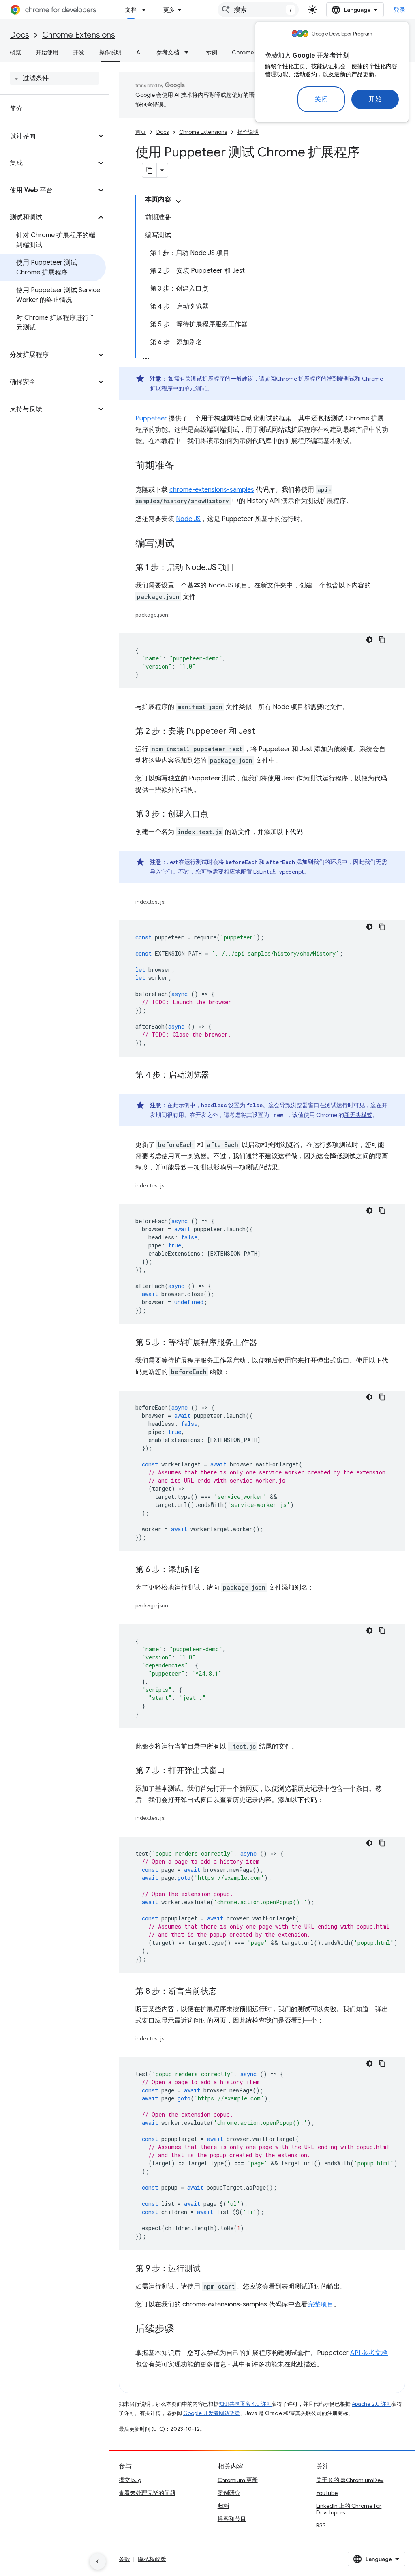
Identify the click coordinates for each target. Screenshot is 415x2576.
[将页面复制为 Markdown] (150, 170)
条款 (124, 2559)
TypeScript (290, 872)
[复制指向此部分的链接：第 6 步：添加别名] (209, 1570)
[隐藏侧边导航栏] (98, 2561)
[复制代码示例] (382, 640)
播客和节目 (232, 2519)
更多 (169, 10)
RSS (321, 2525)
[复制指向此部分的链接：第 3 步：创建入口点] (216, 814)
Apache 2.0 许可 (372, 2404)
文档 (131, 10)
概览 (15, 52)
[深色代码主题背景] (369, 640)
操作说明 (110, 52)
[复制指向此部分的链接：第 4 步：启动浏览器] (217, 1076)
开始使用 (47, 52)
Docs (19, 35)
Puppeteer (151, 418)
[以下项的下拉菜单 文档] (146, 10)
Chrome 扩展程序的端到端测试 (316, 379)
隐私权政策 (152, 2559)
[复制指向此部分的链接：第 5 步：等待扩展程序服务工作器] (265, 1343)
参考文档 (168, 52)
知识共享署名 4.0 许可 (245, 2404)
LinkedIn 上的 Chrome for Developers (349, 2509)
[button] (48, 136)
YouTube (327, 2493)
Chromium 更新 (238, 2480)
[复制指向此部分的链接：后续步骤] (182, 2330)
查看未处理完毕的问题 (147, 2493)
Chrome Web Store (258, 52)
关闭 (321, 99)
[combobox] (258, 10)
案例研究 (229, 2493)
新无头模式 (358, 1115)
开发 (79, 52)
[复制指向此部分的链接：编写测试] (182, 544)
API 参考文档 (369, 2353)
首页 (141, 132)
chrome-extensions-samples (212, 490)
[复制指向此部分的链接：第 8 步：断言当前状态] (225, 1992)
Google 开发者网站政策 (212, 2413)
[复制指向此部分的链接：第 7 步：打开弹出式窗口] (233, 1771)
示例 (212, 52)
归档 (223, 2506)
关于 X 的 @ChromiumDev (350, 2480)
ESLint (261, 872)
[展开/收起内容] (178, 201)
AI (139, 52)
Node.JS (188, 519)
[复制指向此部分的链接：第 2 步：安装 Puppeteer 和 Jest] (263, 732)
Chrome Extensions (79, 35)
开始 (375, 99)
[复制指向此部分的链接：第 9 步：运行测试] (209, 2269)
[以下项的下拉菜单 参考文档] (189, 52)
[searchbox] (55, 78)
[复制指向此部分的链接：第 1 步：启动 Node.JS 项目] (243, 568)
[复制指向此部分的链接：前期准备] (182, 466)
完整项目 (321, 2304)
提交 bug (130, 2480)
